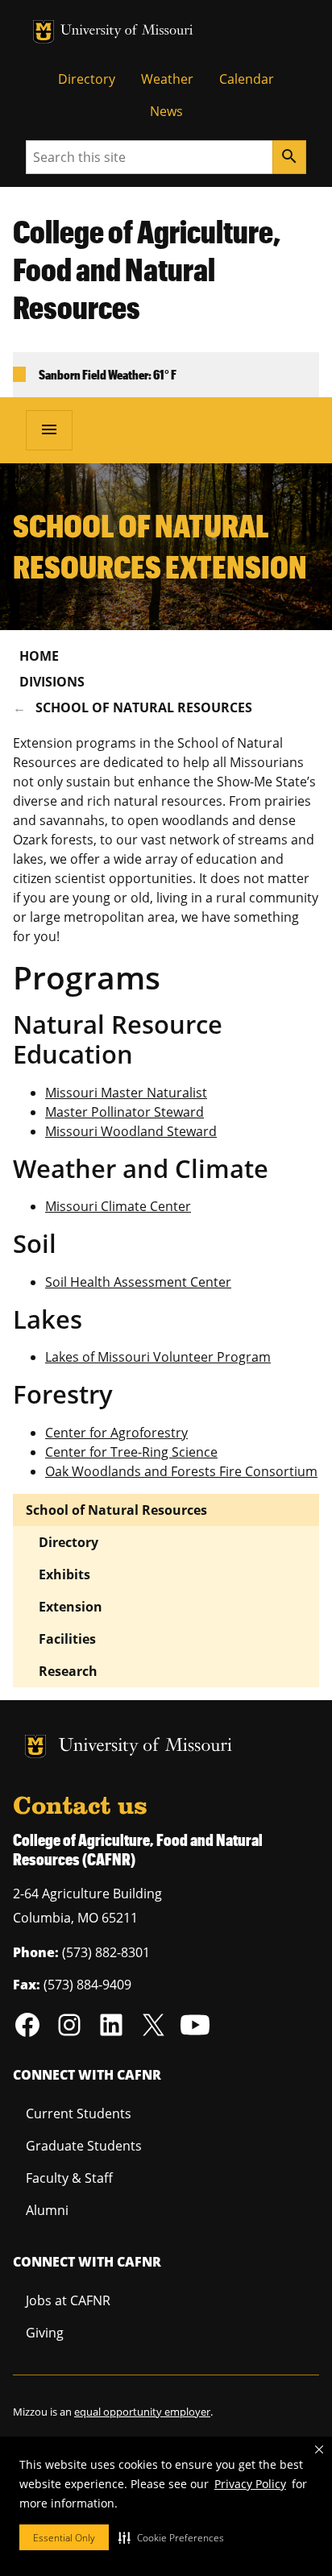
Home (39, 656)
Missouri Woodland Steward (131, 1131)
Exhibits (64, 1574)
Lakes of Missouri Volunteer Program (158, 1357)
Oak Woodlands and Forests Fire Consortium (181, 1471)
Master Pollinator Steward (124, 1112)
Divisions (52, 682)
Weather (167, 79)
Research (68, 1671)
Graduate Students (84, 2146)
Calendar (247, 79)
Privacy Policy (250, 2484)
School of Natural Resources (144, 707)
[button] (171, 2537)
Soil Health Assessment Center (138, 1282)
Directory (87, 79)
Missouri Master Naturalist (126, 1093)
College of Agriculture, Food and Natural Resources (147, 269)
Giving (45, 2333)
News (166, 111)
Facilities (67, 1639)
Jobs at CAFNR (68, 2300)
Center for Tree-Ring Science (131, 1452)
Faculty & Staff (69, 2178)
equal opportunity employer (142, 2412)
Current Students (79, 2113)
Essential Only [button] (64, 2538)
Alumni (47, 2210)
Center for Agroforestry (116, 1433)
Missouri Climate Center (118, 1206)
